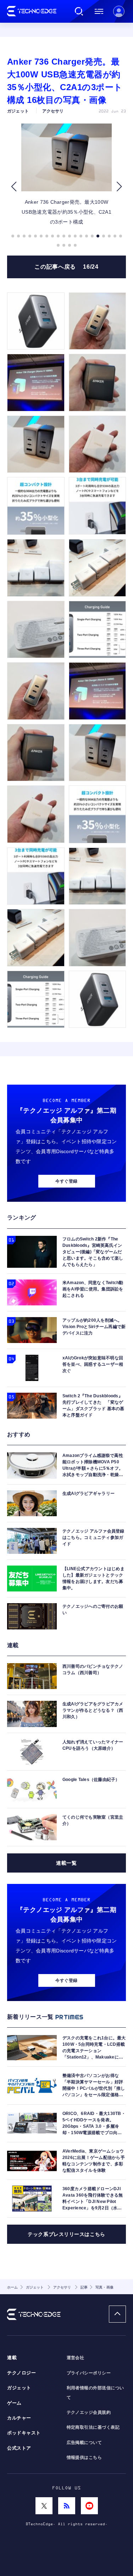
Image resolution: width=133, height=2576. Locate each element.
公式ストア (19, 2448)
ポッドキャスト (24, 2433)
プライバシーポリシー (89, 2373)
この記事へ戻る (66, 267)
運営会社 (76, 2358)
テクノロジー (21, 2373)
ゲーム (14, 2403)
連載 (12, 2358)
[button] (14, 187)
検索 (79, 11)
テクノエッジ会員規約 (89, 2412)
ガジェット (19, 2388)
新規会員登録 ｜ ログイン (119, 11)
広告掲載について (84, 2443)
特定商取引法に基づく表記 (93, 2427)
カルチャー (19, 2418)
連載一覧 (66, 1863)
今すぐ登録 (66, 1181)
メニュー (99, 11)
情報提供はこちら (84, 2457)
